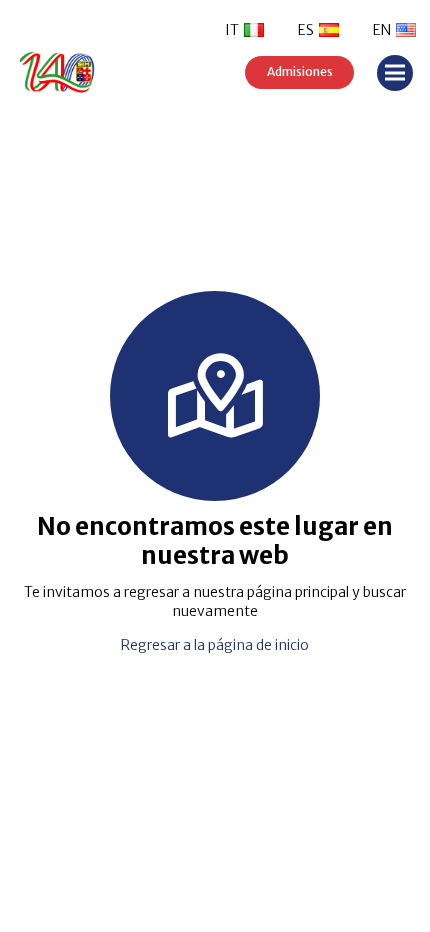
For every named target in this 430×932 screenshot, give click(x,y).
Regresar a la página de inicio (215, 645)
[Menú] (395, 73)
